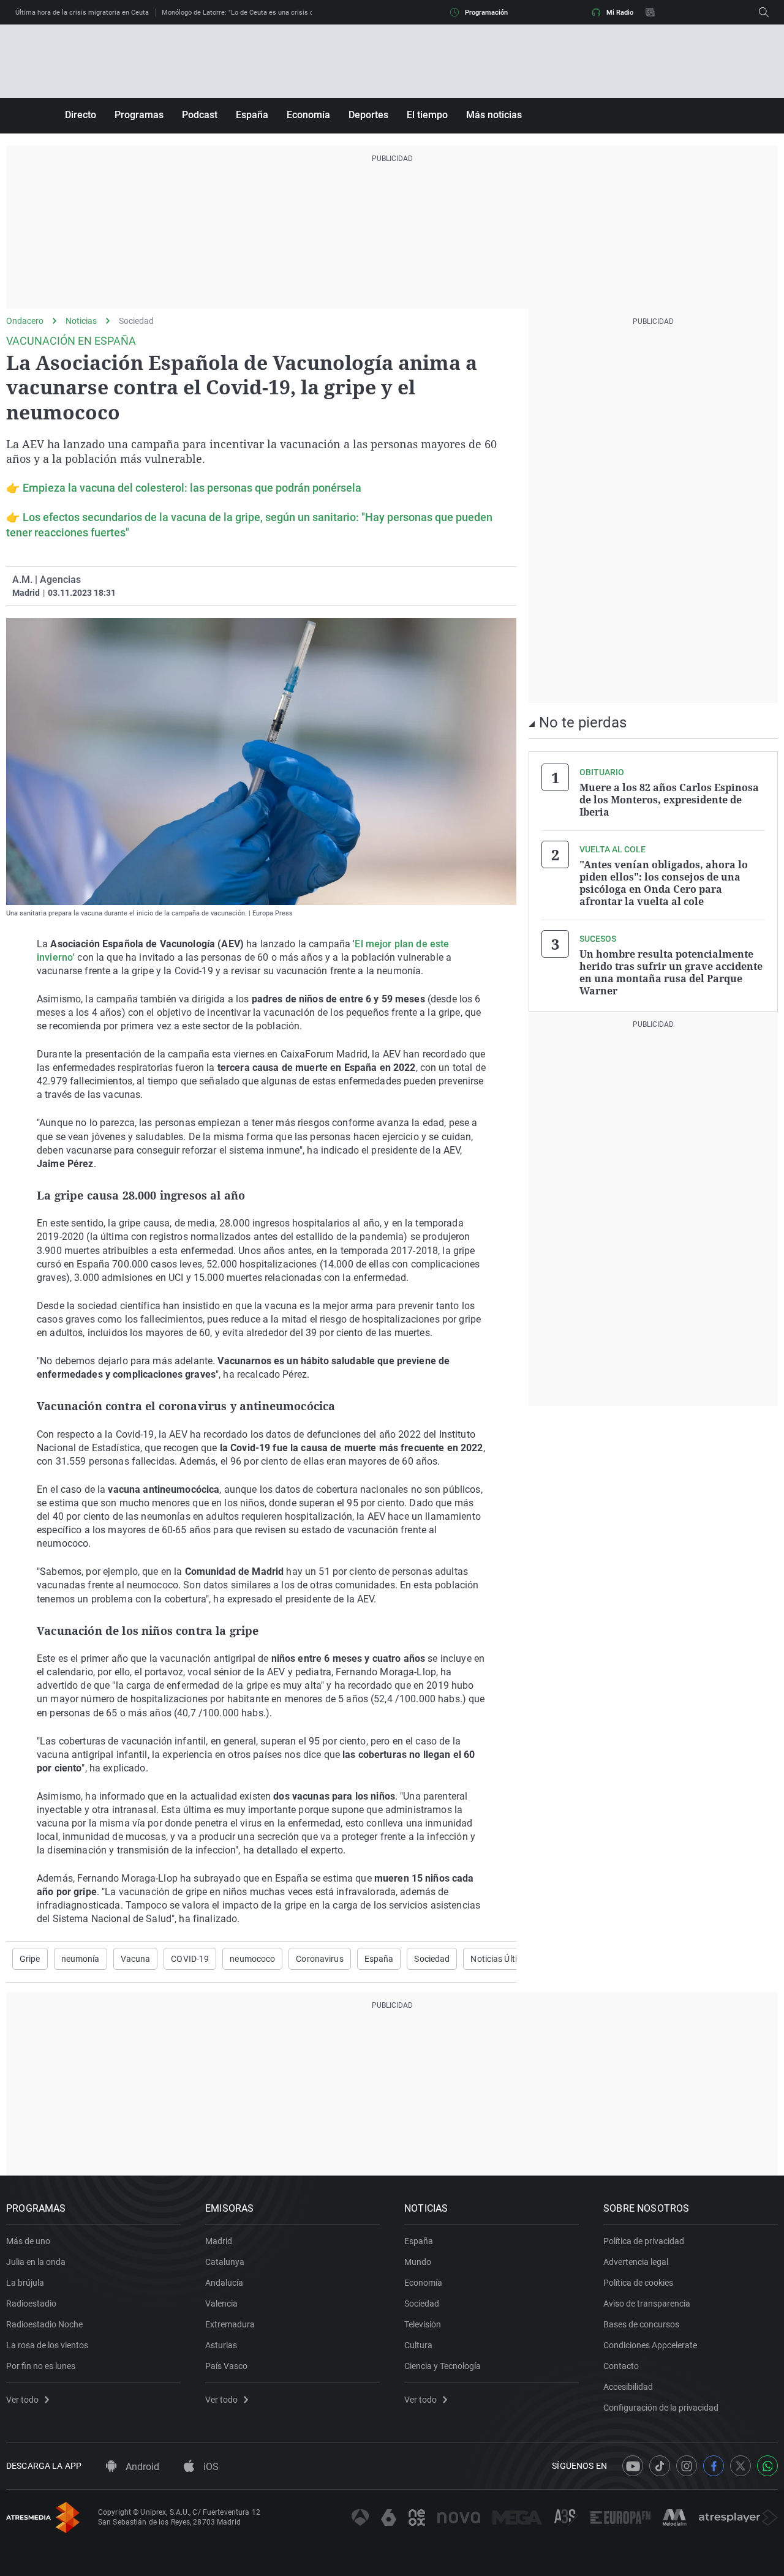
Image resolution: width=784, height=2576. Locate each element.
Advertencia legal (636, 2262)
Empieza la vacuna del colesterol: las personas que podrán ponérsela (192, 488)
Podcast (200, 115)
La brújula (25, 2283)
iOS (210, 2467)
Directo (81, 115)
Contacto (621, 2366)
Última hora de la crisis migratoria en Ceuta (82, 13)
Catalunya (225, 2262)
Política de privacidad (644, 2241)
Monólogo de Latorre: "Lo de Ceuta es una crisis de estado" (252, 13)
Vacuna (136, 1959)
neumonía (81, 1959)
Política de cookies (638, 2283)
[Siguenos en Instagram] (687, 2466)
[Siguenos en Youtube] (633, 2466)
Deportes (368, 115)
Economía (308, 115)
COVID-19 (190, 1959)
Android (141, 2467)
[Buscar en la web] (764, 12)
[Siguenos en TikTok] (660, 2466)
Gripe (30, 1959)
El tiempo (427, 115)
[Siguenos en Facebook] (714, 2466)
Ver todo (22, 2400)
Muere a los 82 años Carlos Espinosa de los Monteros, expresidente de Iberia (669, 800)
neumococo (252, 1959)
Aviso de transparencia (647, 2304)
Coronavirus (319, 1959)
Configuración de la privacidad (661, 2408)
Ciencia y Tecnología (443, 2366)
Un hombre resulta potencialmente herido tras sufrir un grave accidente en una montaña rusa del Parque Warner (671, 972)
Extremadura (230, 2324)
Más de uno (28, 2241)
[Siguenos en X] (741, 2466)
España (252, 115)
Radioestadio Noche (44, 2324)
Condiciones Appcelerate (650, 2345)
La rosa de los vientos (47, 2345)
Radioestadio (31, 2304)
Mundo (418, 2262)
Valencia (221, 2304)
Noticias (81, 321)
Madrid (219, 2241)
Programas (139, 115)
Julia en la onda (36, 2262)
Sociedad (136, 321)
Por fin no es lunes (41, 2366)
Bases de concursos (641, 2324)
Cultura (418, 2345)
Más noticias (494, 115)
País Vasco (226, 2366)
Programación (486, 13)
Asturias (221, 2345)
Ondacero (25, 321)
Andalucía (224, 2283)
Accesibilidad (628, 2387)
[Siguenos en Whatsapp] (767, 2466)
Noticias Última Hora (510, 1959)
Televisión (423, 2324)
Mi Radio (620, 13)
